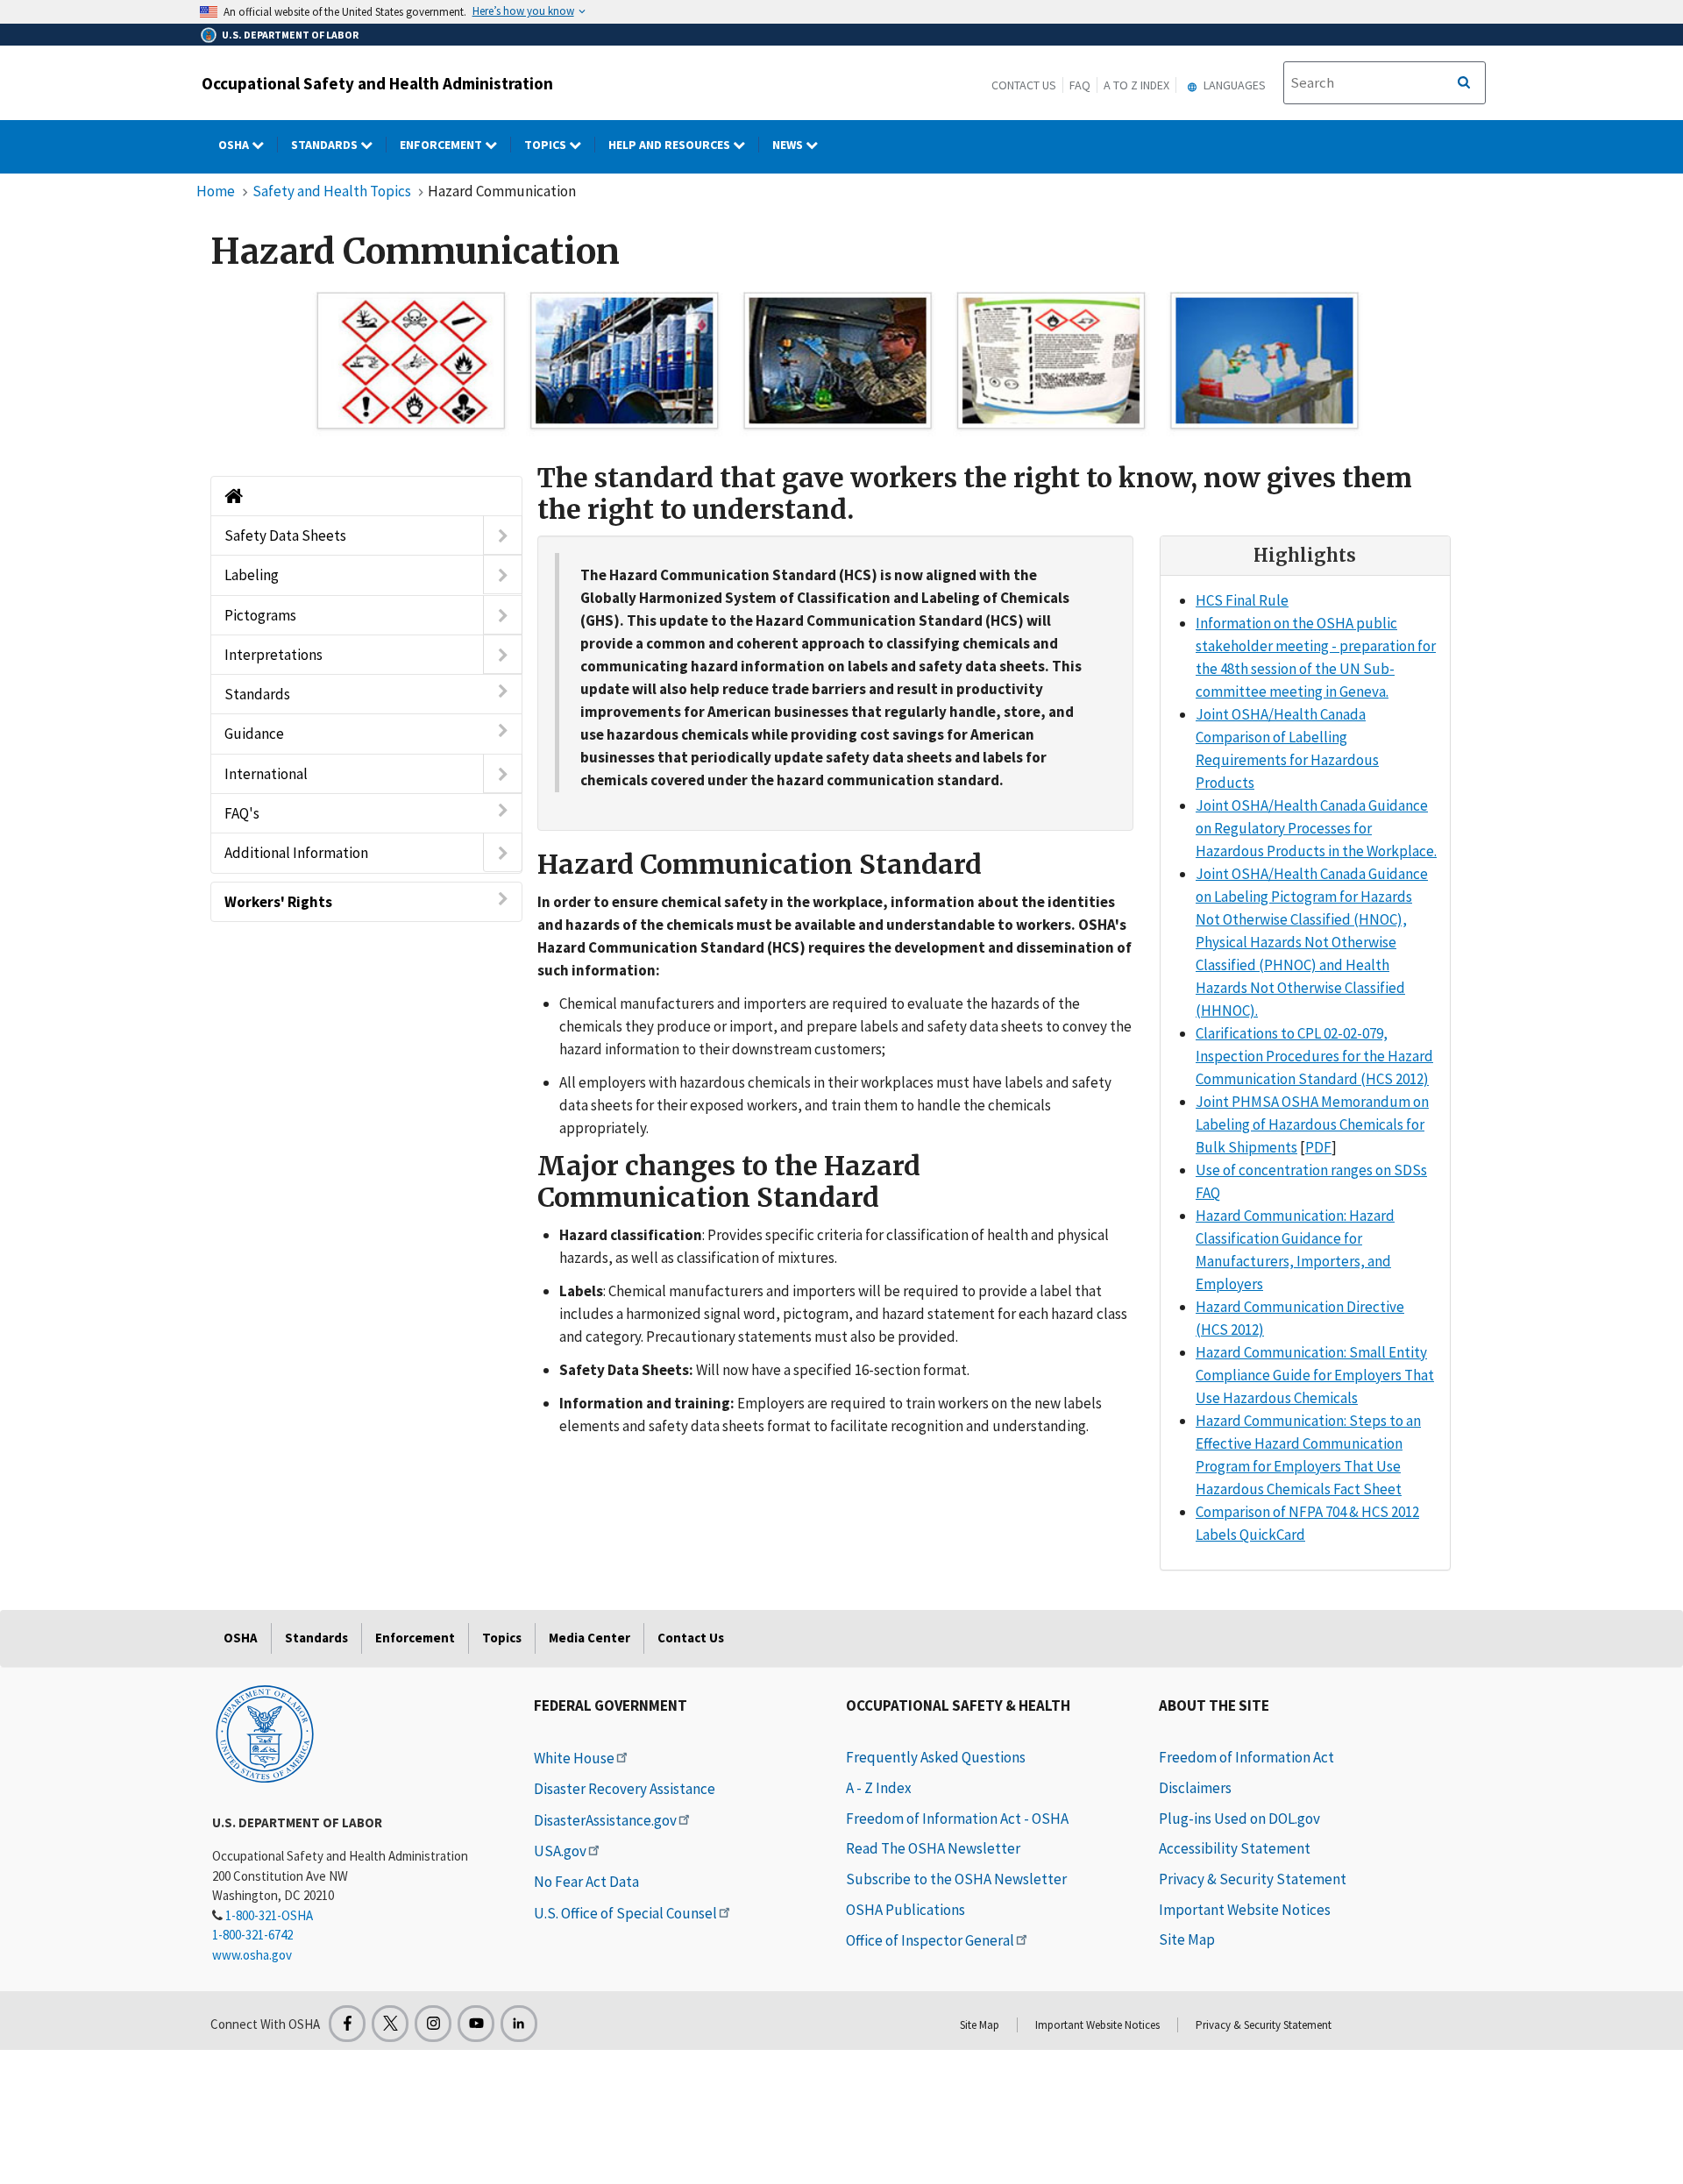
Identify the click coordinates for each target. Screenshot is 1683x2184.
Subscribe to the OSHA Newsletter (956, 1879)
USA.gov (560, 1851)
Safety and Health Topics (332, 191)
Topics (547, 145)
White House (574, 1758)
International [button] (266, 774)
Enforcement (442, 145)
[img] (837, 361)
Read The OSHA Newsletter (933, 1848)
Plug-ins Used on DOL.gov (1239, 1819)
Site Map (1187, 1939)
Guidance (254, 734)
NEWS (789, 145)
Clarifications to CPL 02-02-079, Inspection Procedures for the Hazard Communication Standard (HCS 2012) (1314, 1056)
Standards (326, 145)
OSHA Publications (905, 1910)
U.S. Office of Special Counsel (625, 1913)
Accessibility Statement (1235, 1848)
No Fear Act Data (586, 1882)
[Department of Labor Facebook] (347, 2024)
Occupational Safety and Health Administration (377, 83)
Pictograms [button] (260, 615)
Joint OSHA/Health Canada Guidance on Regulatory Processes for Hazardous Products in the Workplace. (1316, 828)
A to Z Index (1136, 85)
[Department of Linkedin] (519, 2024)
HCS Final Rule (1242, 600)
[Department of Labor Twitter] (390, 2024)
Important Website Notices (1245, 1910)
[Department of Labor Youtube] (476, 2024)
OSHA (235, 145)
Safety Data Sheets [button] (285, 535)
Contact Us (1024, 85)
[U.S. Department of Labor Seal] (265, 1733)
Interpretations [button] (273, 655)
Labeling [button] (252, 575)
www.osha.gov (252, 1955)
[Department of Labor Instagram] (433, 2024)
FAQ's (242, 813)
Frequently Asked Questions (936, 1757)
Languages (1233, 85)
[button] (503, 535)
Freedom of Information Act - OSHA (957, 1819)
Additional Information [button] (296, 853)
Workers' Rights (278, 902)
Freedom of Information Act (1246, 1757)
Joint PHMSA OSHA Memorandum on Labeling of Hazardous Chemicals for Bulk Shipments (1312, 1124)
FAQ (1080, 85)
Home (216, 191)
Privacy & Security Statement (1253, 1879)
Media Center (589, 1638)
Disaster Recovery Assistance (625, 1789)
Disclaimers (1195, 1788)
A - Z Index (879, 1788)
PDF (1318, 1147)
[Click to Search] (1464, 83)
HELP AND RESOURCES (671, 145)
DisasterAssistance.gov (605, 1820)
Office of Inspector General (930, 1940)
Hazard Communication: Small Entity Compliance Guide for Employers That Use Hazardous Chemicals (1315, 1375)
